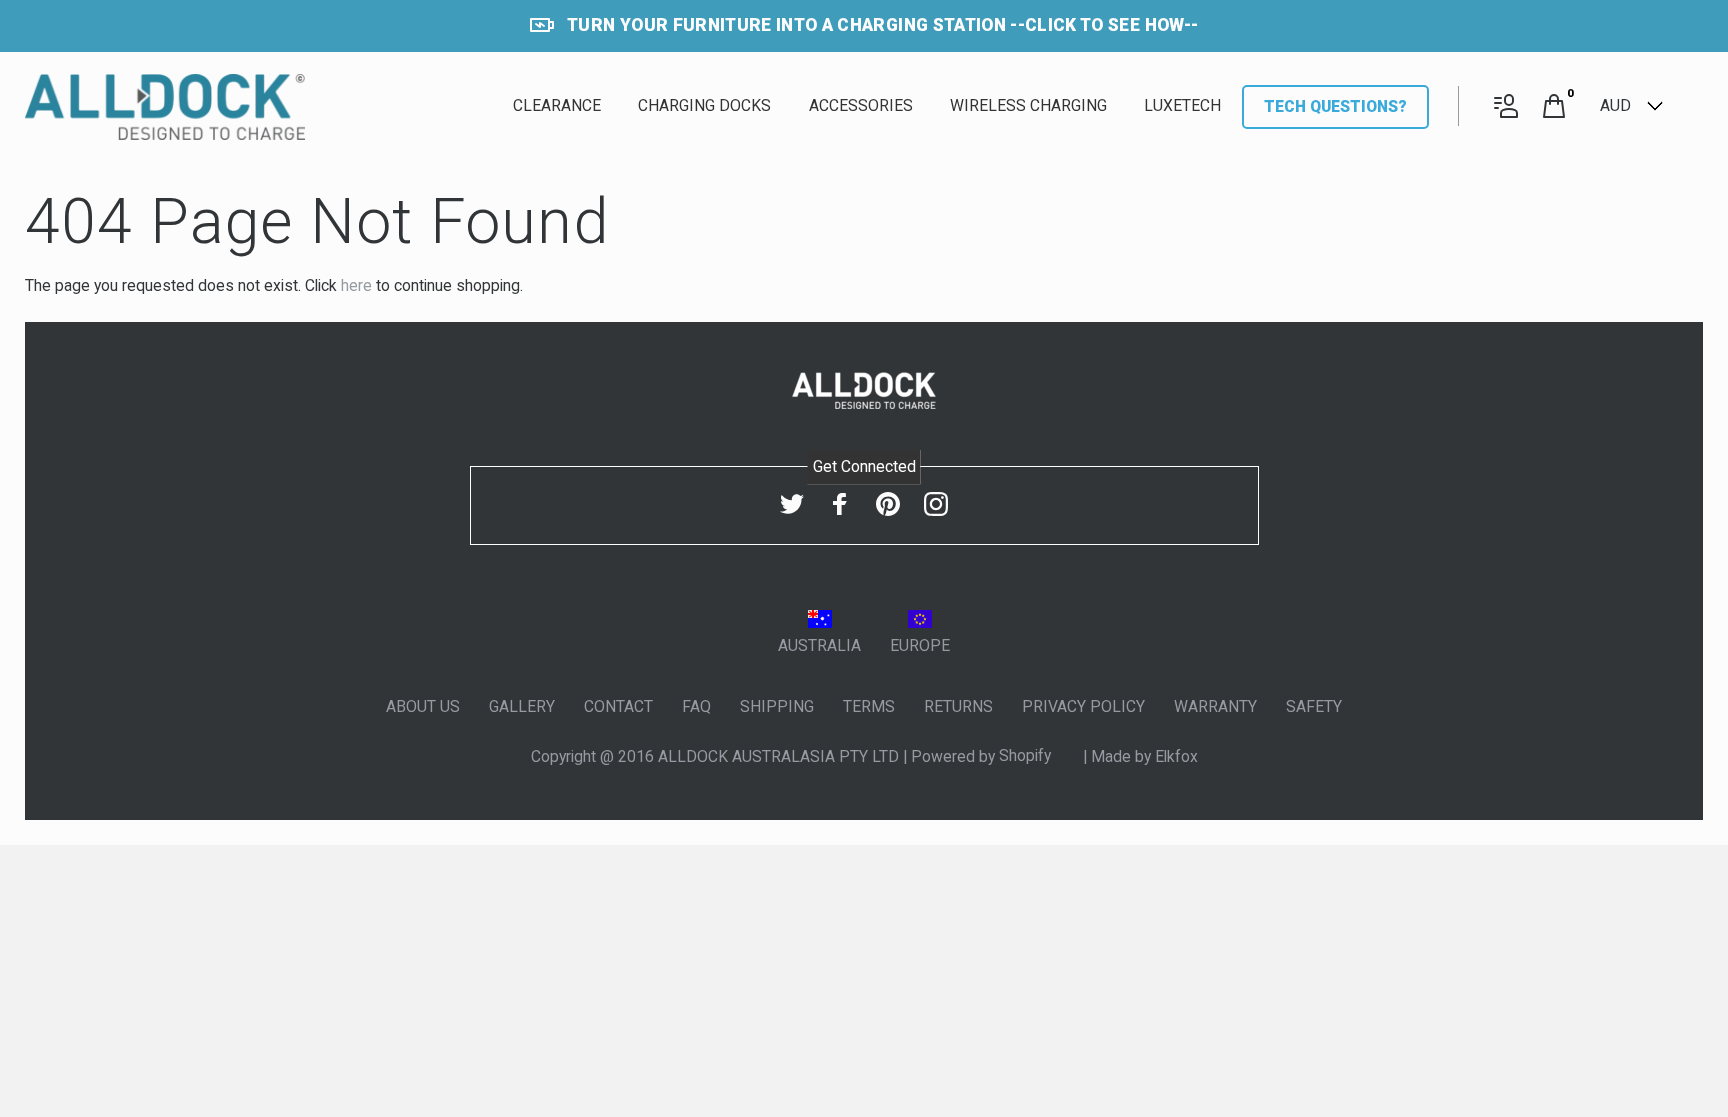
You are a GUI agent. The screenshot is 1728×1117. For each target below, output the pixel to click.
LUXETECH (1182, 105)
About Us (423, 706)
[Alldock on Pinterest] (888, 503)
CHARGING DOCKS (704, 105)
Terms (869, 706)
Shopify (1027, 755)
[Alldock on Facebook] (840, 503)
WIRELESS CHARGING (1028, 105)
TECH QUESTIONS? (1335, 106)
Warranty (1215, 706)
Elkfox (1176, 755)
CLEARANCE (557, 105)
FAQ (696, 706)
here (356, 285)
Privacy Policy (1083, 706)
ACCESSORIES (861, 105)
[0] (1554, 107)
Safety (1314, 706)
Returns (958, 706)
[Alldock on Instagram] (936, 503)
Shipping (777, 706)
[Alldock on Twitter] (792, 503)
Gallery (522, 706)
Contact (618, 706)
